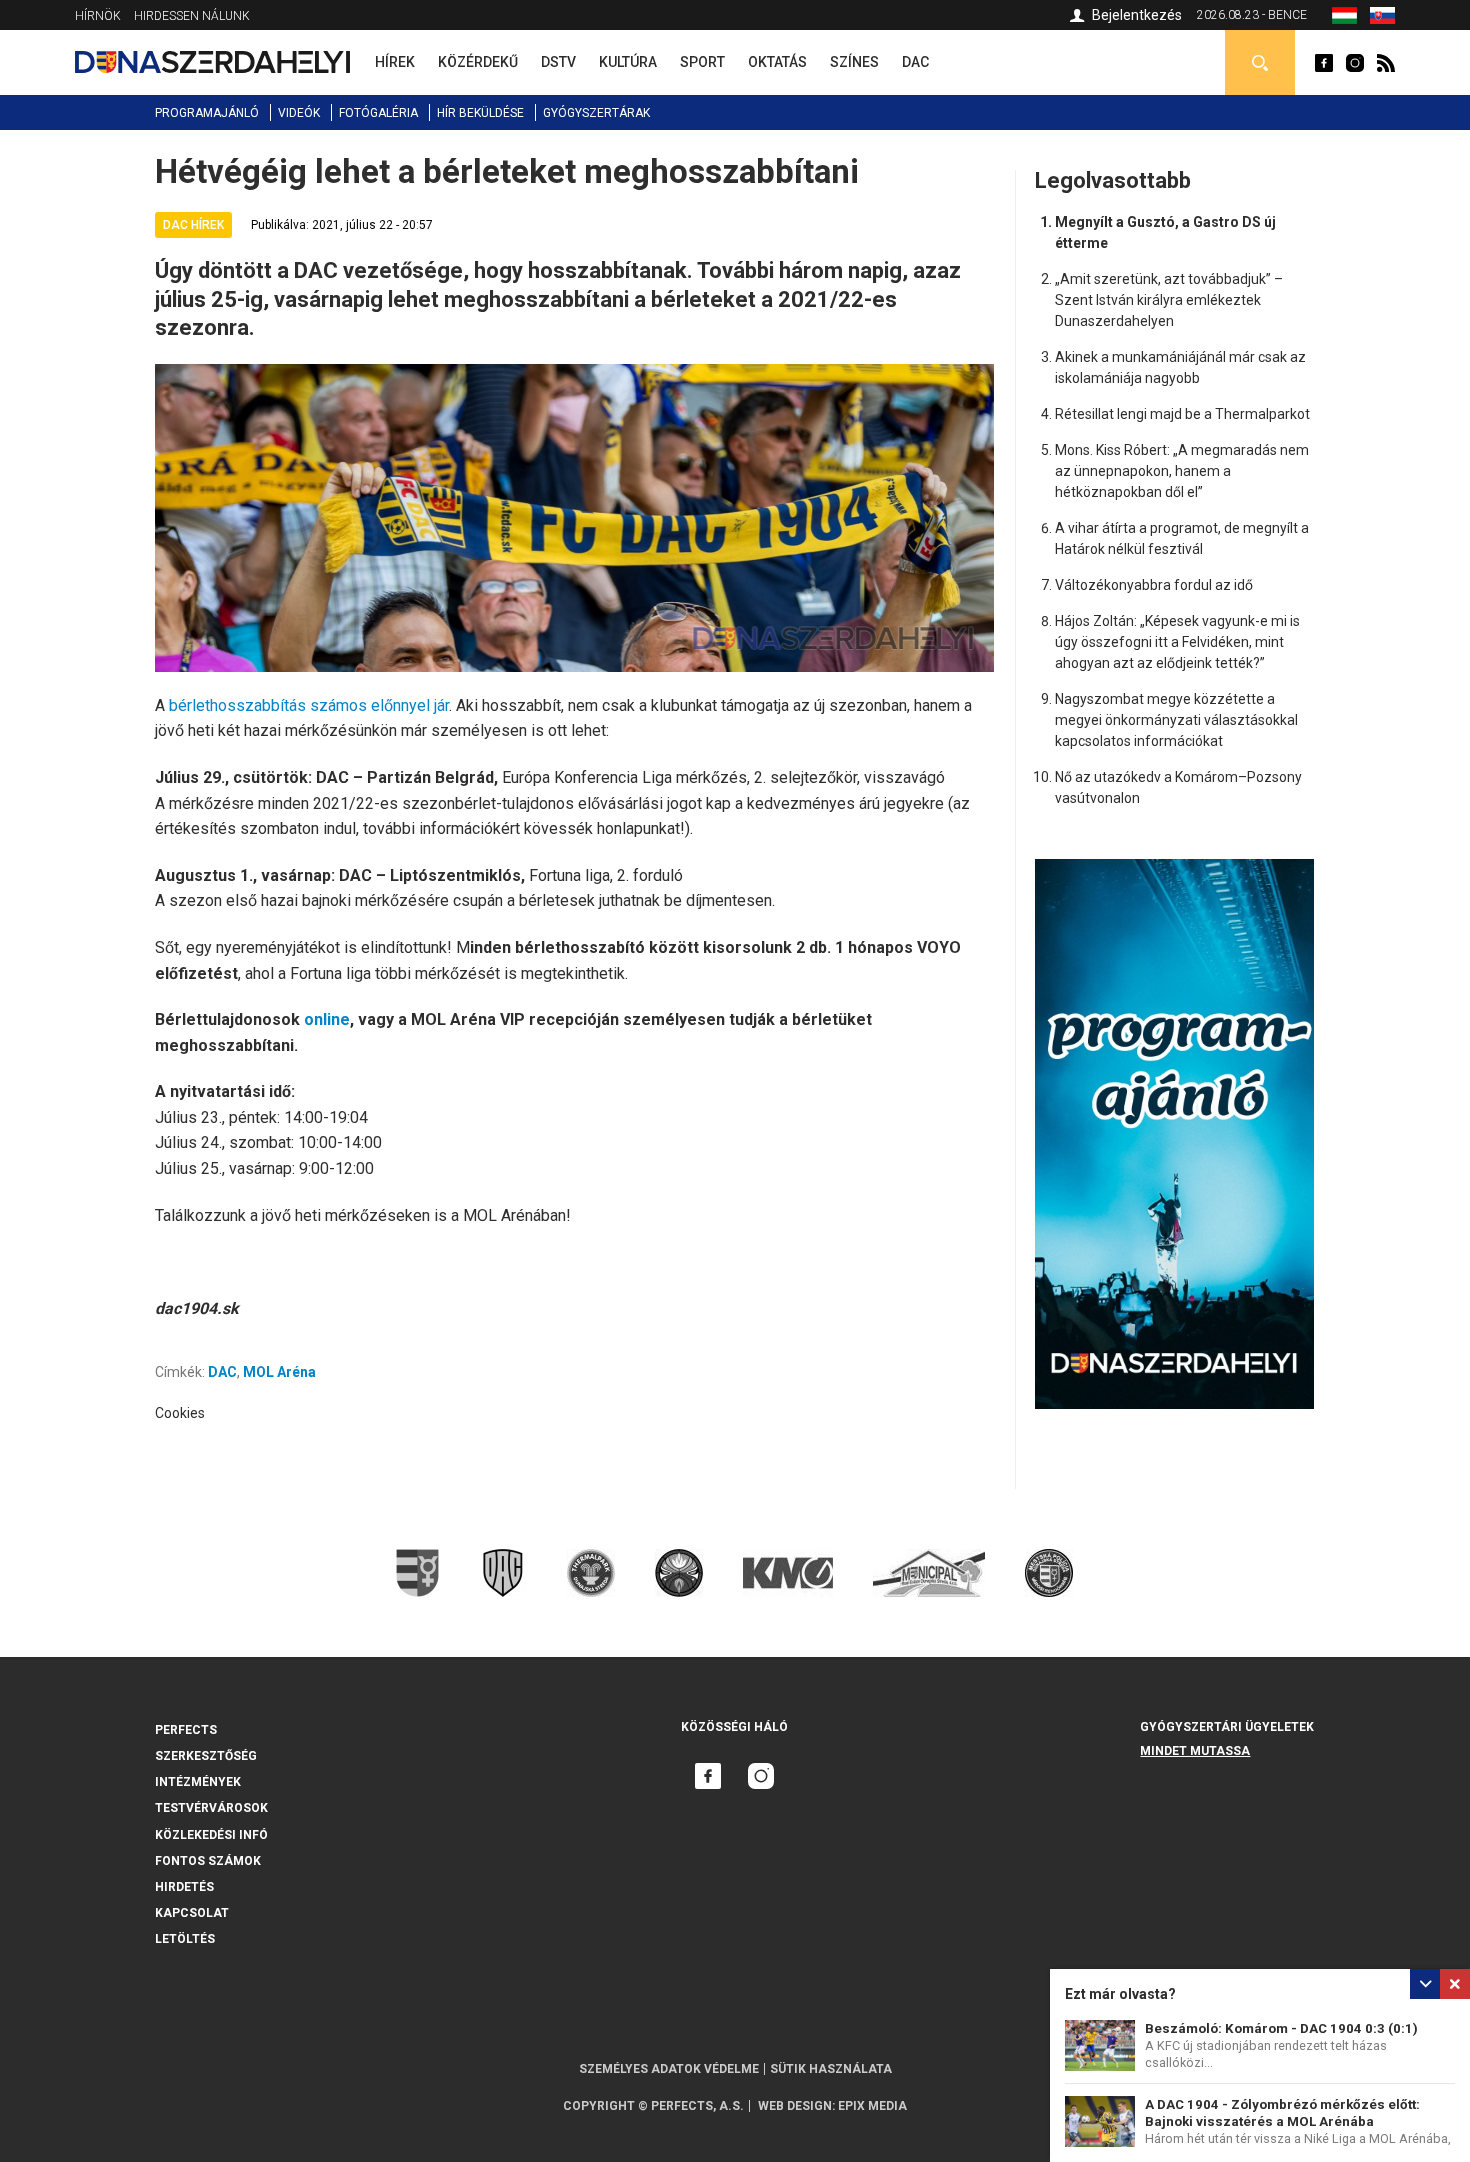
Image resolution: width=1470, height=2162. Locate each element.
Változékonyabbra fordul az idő (1154, 585)
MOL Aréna (279, 1372)
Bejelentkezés (1137, 15)
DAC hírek (193, 225)
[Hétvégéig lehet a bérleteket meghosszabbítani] (1344, 19)
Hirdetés (184, 1887)
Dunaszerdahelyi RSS (1386, 63)
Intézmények (198, 1782)
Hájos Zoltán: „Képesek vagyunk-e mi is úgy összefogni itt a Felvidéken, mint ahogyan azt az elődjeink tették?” (1177, 642)
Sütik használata (831, 2069)
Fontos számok (208, 1861)
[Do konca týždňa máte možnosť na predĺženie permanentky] (1382, 19)
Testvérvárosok (211, 1808)
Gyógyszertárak (596, 113)
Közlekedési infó (211, 1835)
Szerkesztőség (206, 1756)
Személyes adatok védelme (669, 2069)
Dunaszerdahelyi (1324, 63)
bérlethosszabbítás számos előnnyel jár (309, 705)
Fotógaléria (378, 113)
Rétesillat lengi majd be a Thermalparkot (1182, 414)
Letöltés (185, 1939)
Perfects (186, 1730)
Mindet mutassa (1195, 1751)
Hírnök (98, 16)
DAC (222, 1372)
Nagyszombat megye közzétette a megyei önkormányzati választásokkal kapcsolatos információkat (1176, 720)
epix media (872, 2106)
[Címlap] (212, 62)
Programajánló (207, 113)
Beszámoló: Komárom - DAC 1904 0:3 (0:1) (1281, 2028)
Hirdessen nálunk (192, 16)
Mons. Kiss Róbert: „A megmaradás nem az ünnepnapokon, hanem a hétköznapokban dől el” (1182, 471)
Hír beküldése (480, 113)
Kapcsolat (192, 1913)
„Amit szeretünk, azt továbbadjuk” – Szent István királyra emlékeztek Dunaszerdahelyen (1169, 300)
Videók (299, 113)
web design (795, 2106)
